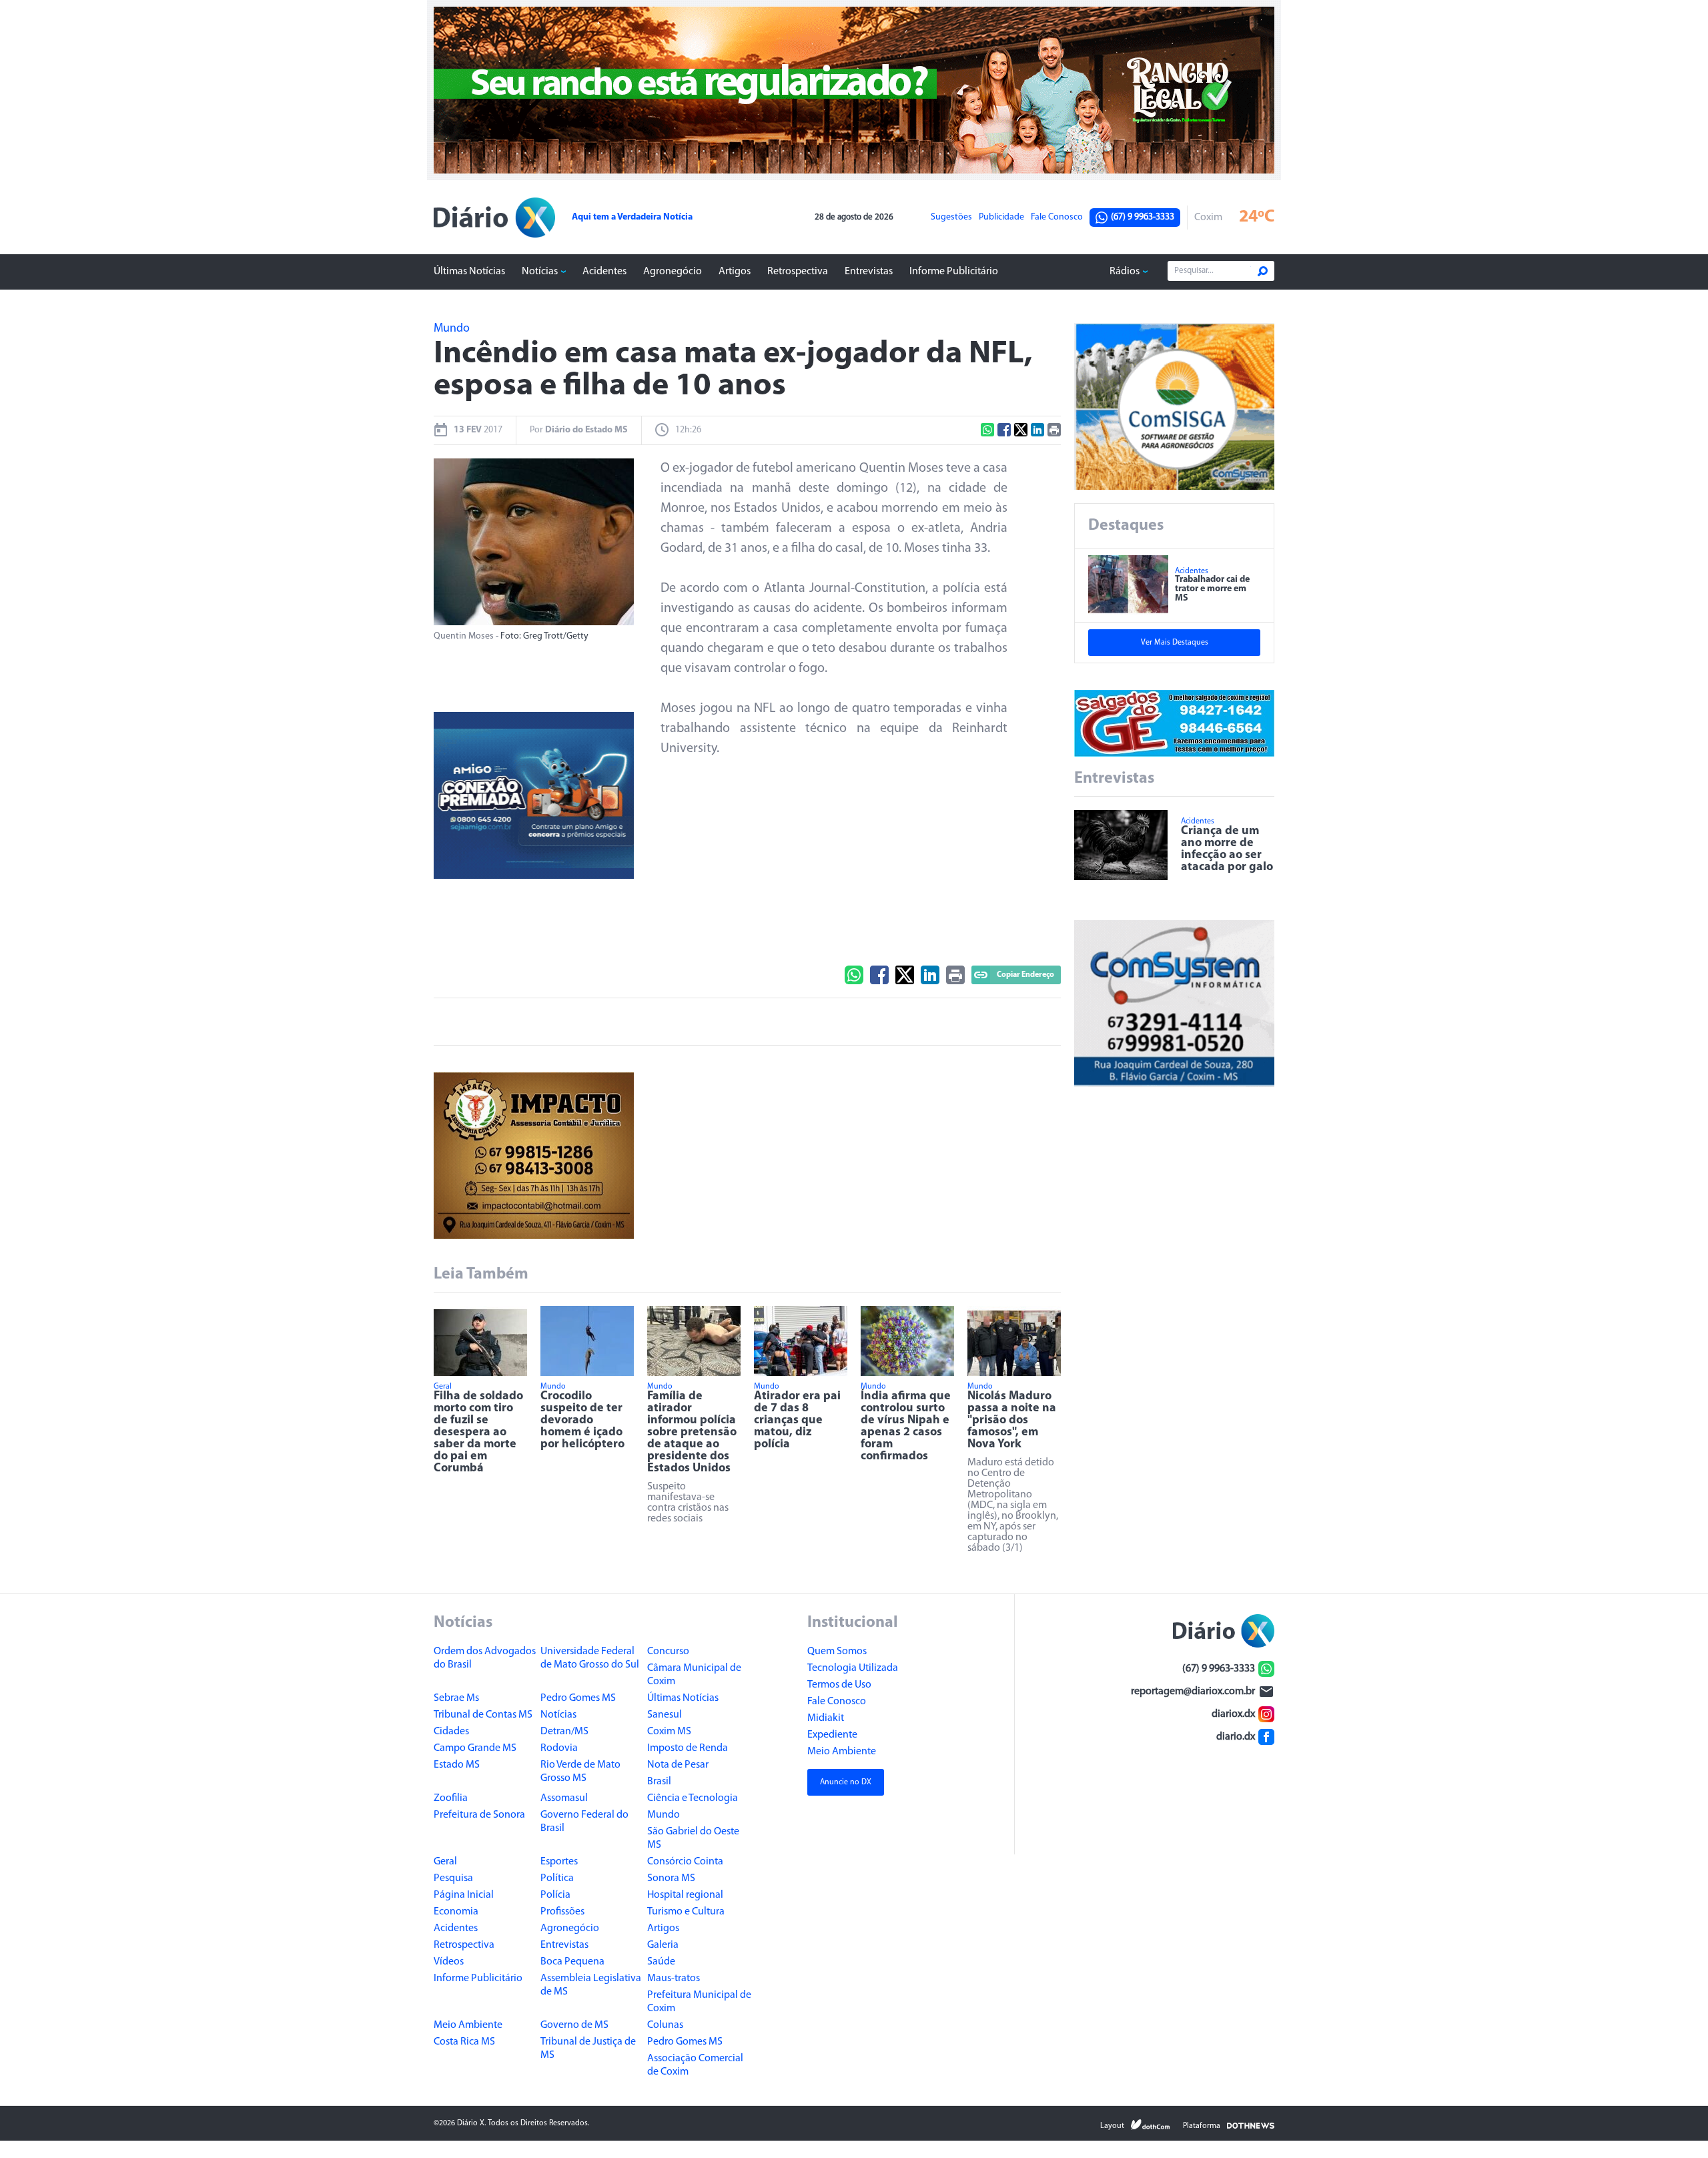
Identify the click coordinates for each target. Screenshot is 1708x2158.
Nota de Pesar (678, 1765)
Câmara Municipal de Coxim (694, 1675)
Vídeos (449, 1962)
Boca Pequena (572, 1962)
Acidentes (604, 272)
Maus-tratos (674, 1979)
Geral (445, 1862)
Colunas (665, 2025)
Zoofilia (451, 1798)
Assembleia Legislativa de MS (591, 1985)
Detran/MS (564, 1732)
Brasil (659, 1782)
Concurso (668, 1652)
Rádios (1125, 272)
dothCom (1150, 2125)
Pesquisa (453, 1878)
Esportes (559, 1862)
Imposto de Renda (688, 1748)
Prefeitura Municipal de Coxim (699, 2002)
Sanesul (665, 1715)
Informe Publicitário (954, 272)
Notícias (540, 272)
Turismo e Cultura (686, 1912)
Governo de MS (574, 2025)
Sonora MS (671, 1878)
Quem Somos (837, 1652)
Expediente (832, 1735)
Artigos (735, 272)
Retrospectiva (798, 272)
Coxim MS (669, 1732)
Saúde (661, 1962)
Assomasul (564, 1798)
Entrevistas (869, 272)
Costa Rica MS (464, 2042)
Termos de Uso (839, 1685)
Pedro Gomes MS (578, 1698)
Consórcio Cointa (685, 1862)
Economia (456, 1912)
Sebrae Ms (456, 1698)
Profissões (562, 1912)
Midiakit (826, 1718)
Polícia (555, 1895)
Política (557, 1878)
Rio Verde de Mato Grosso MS (580, 1772)
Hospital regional (685, 1895)
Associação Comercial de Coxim (695, 2065)
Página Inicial (464, 1895)
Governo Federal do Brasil (584, 1822)
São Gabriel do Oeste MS (693, 1838)
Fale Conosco (1057, 218)
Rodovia (559, 1748)
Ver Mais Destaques (1175, 643)
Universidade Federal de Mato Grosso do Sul (590, 1658)
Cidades (451, 1732)
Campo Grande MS (475, 1748)
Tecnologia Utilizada (853, 1668)
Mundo (664, 1815)
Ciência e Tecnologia (693, 1798)
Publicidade (1001, 218)
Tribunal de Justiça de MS (588, 2049)
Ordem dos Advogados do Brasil (485, 1658)
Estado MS (457, 1765)
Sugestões (951, 218)
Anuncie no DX (846, 1782)
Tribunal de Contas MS (483, 1715)
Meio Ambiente (468, 2025)
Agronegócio (673, 272)
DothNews (1251, 2125)
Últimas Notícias (469, 272)
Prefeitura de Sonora (479, 1815)
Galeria (663, 1945)
